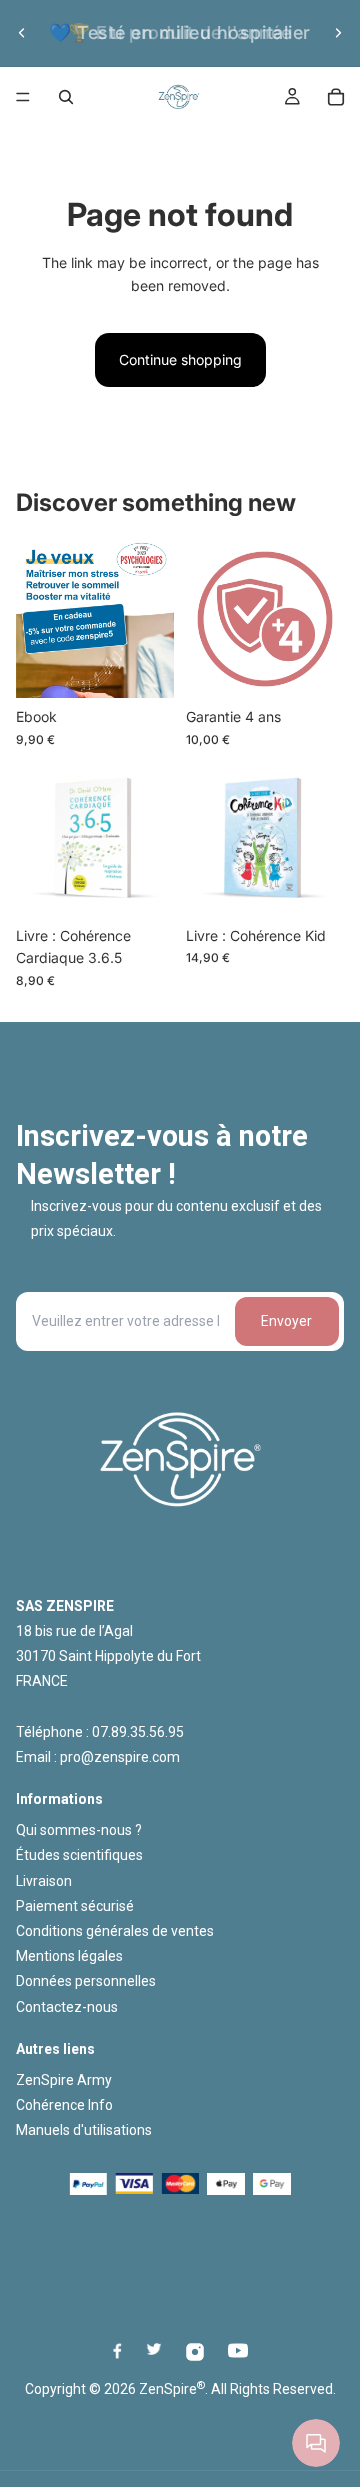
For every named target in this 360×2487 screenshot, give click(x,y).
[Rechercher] (66, 97)
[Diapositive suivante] (338, 33)
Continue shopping (180, 359)
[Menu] (23, 97)
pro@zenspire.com (120, 1757)
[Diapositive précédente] (22, 33)
